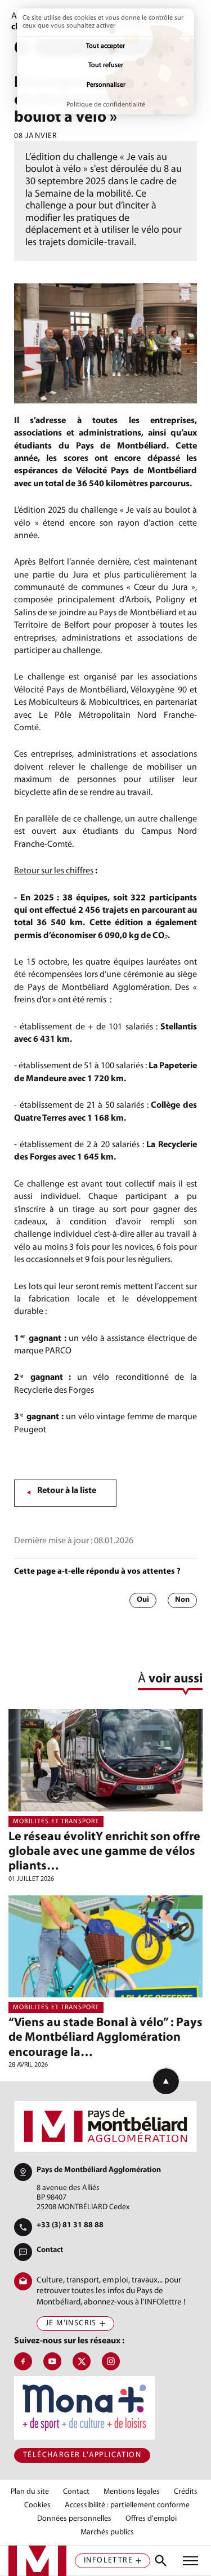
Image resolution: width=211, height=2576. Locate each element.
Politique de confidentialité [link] (106, 105)
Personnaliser (106, 85)
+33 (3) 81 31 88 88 (70, 2225)
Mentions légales (132, 2492)
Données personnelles (74, 2519)
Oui (143, 1600)
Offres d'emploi (151, 2519)
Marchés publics (107, 2533)
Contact (50, 2250)
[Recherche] (161, 2561)
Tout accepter (105, 46)
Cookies (37, 2506)
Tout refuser (106, 65)
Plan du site (30, 2492)
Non (182, 1600)
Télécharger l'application (82, 2455)
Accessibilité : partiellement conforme (127, 2506)
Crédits (186, 2492)
